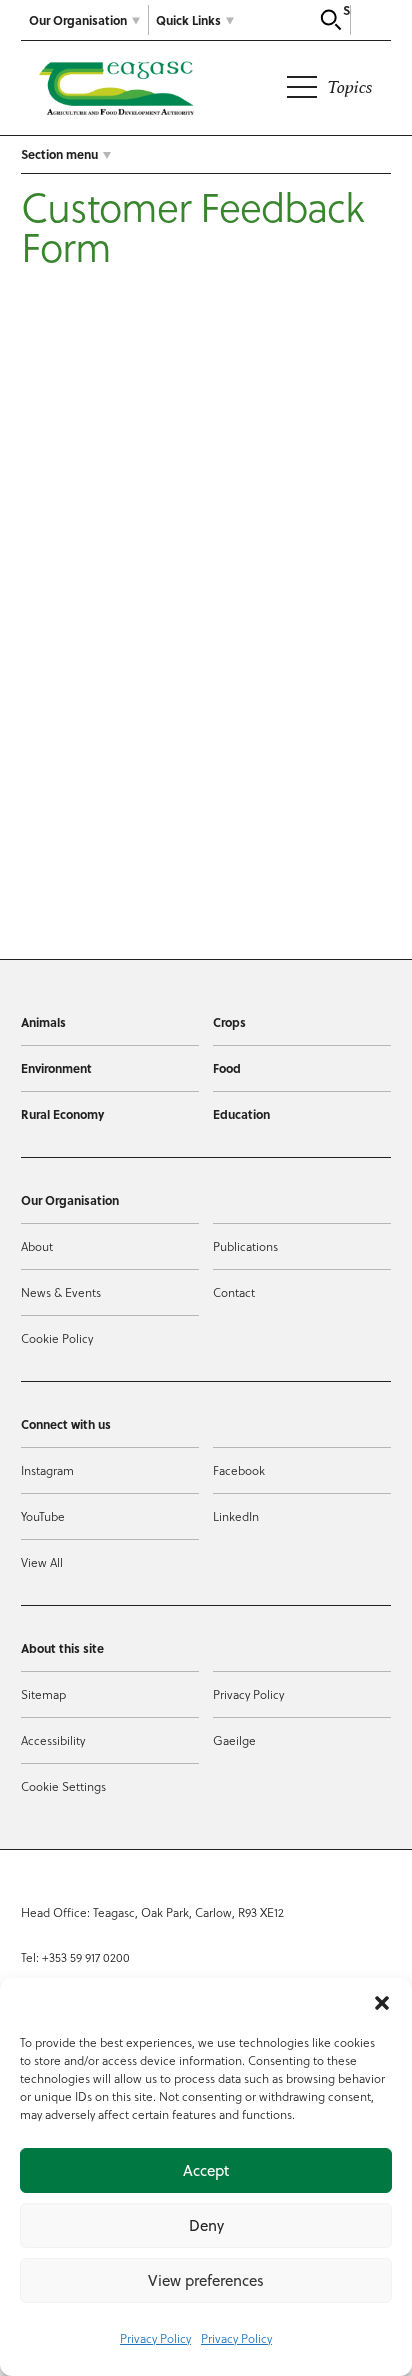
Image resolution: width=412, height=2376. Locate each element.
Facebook (239, 1470)
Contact (234, 1292)
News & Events (61, 1292)
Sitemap (43, 1694)
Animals (43, 1022)
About (37, 1246)
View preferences (206, 2280)
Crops (229, 1022)
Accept (206, 2170)
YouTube (43, 1516)
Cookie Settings (63, 1786)
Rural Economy (62, 1114)
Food (227, 1068)
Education (241, 1114)
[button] (382, 2003)
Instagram (47, 1470)
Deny (206, 2225)
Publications (245, 1246)
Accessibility (53, 1740)
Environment (56, 1068)
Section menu (59, 154)
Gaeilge (234, 1740)
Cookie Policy (57, 1338)
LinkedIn (236, 1516)
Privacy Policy (155, 2338)
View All (42, 1562)
